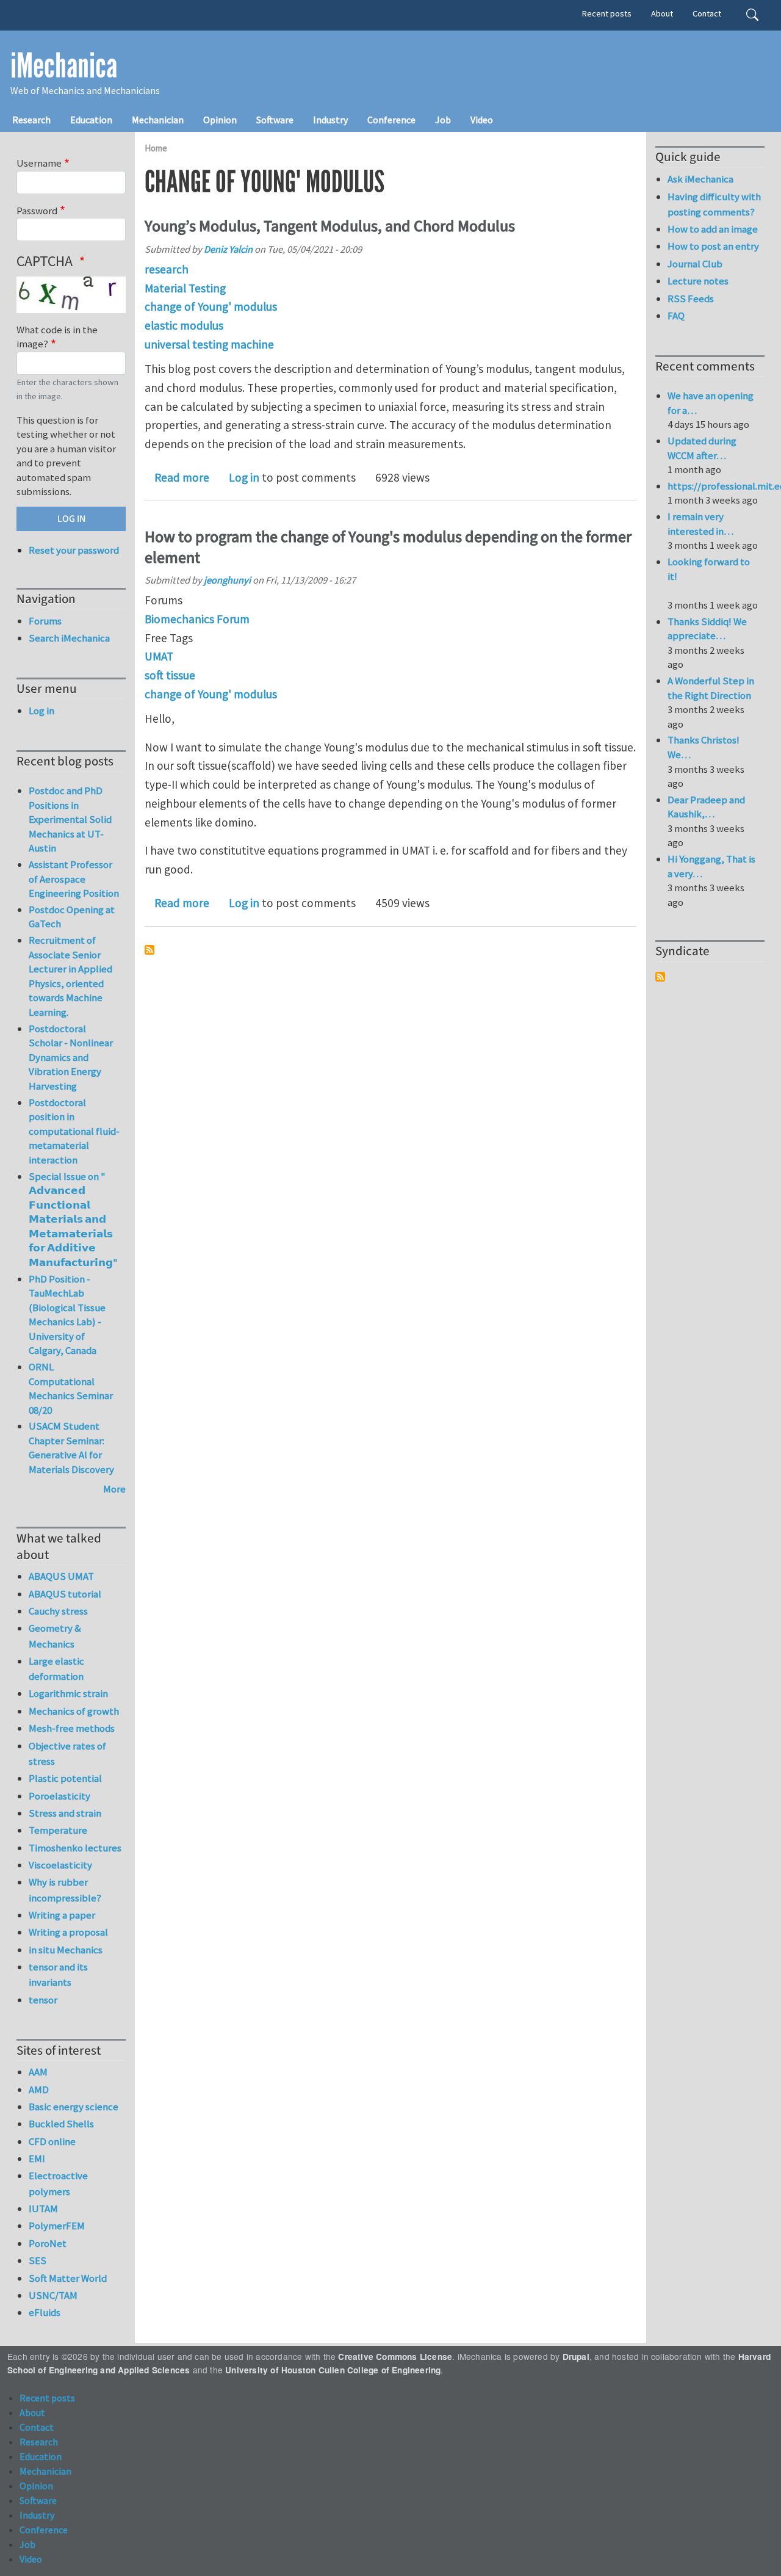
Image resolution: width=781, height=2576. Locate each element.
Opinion (220, 120)
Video (482, 120)
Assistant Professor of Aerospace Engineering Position (74, 879)
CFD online (52, 2141)
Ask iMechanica (700, 179)
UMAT (159, 656)
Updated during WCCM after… (702, 448)
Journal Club (695, 264)
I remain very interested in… (700, 524)
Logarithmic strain (68, 1693)
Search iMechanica (69, 638)
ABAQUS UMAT (61, 1576)
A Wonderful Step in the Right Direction (711, 688)
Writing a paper (62, 1915)
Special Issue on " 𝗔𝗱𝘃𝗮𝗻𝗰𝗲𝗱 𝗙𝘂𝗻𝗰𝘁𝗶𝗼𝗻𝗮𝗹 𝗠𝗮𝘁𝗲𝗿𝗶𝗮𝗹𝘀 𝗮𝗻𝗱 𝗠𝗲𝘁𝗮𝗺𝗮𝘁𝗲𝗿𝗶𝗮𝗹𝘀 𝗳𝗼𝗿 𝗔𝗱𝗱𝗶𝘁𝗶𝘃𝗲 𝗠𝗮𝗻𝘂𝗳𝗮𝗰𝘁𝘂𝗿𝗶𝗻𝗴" (73, 1219)
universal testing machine (209, 344)
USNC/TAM (53, 2295)
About (662, 13)
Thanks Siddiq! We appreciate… (707, 629)
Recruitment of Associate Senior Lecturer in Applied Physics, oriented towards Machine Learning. (70, 976)
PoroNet (48, 2243)
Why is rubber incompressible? (65, 1890)
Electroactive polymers (58, 2183)
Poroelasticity (59, 1796)
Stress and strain (65, 1813)
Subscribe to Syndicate (660, 977)
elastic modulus (184, 325)
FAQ (676, 316)
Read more (182, 477)
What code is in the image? (57, 337)
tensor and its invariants (58, 1974)
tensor (43, 2000)
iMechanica (64, 66)
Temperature (58, 1830)
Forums (45, 621)
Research (31, 120)
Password (37, 211)
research (167, 269)
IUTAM (43, 2209)
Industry (330, 120)
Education (91, 120)
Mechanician (158, 120)
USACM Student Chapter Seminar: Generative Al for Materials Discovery (71, 1448)
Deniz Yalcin (228, 249)
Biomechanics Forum (197, 619)
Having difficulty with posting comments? (714, 204)
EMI (37, 2158)
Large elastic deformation (56, 1669)
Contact (707, 13)
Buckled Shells (61, 2124)
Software (275, 120)
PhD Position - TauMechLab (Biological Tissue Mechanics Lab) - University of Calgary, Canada (67, 1315)
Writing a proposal (68, 1932)
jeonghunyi (227, 580)
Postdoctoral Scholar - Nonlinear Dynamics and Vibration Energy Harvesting (71, 1057)
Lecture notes (698, 281)
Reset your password (74, 550)
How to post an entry (713, 246)
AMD (39, 2089)
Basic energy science (74, 2107)
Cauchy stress (58, 1611)
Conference (391, 120)
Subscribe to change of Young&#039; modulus (149, 950)
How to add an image (713, 229)
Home (156, 148)
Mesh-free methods (72, 1728)
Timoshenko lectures (75, 1848)
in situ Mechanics (66, 1950)
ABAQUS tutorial (65, 1594)
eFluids (45, 2312)
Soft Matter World (68, 2278)
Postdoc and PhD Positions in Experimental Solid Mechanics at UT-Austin (70, 819)
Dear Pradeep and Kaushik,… (706, 807)
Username (39, 163)
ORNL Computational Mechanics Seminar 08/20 (71, 1388)
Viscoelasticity (60, 1865)
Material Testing (185, 288)
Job (443, 120)
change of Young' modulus (211, 306)
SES (38, 2260)
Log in (244, 477)
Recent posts (607, 13)
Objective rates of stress (67, 1753)
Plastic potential (65, 1778)
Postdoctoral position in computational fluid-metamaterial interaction (74, 1131)
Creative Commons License (395, 2357)
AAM (38, 2072)
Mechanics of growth (74, 1711)
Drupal (576, 2357)
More (114, 1489)
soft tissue (170, 675)
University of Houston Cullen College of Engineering (333, 2370)
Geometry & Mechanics (55, 1636)
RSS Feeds (691, 298)
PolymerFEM (57, 2226)
